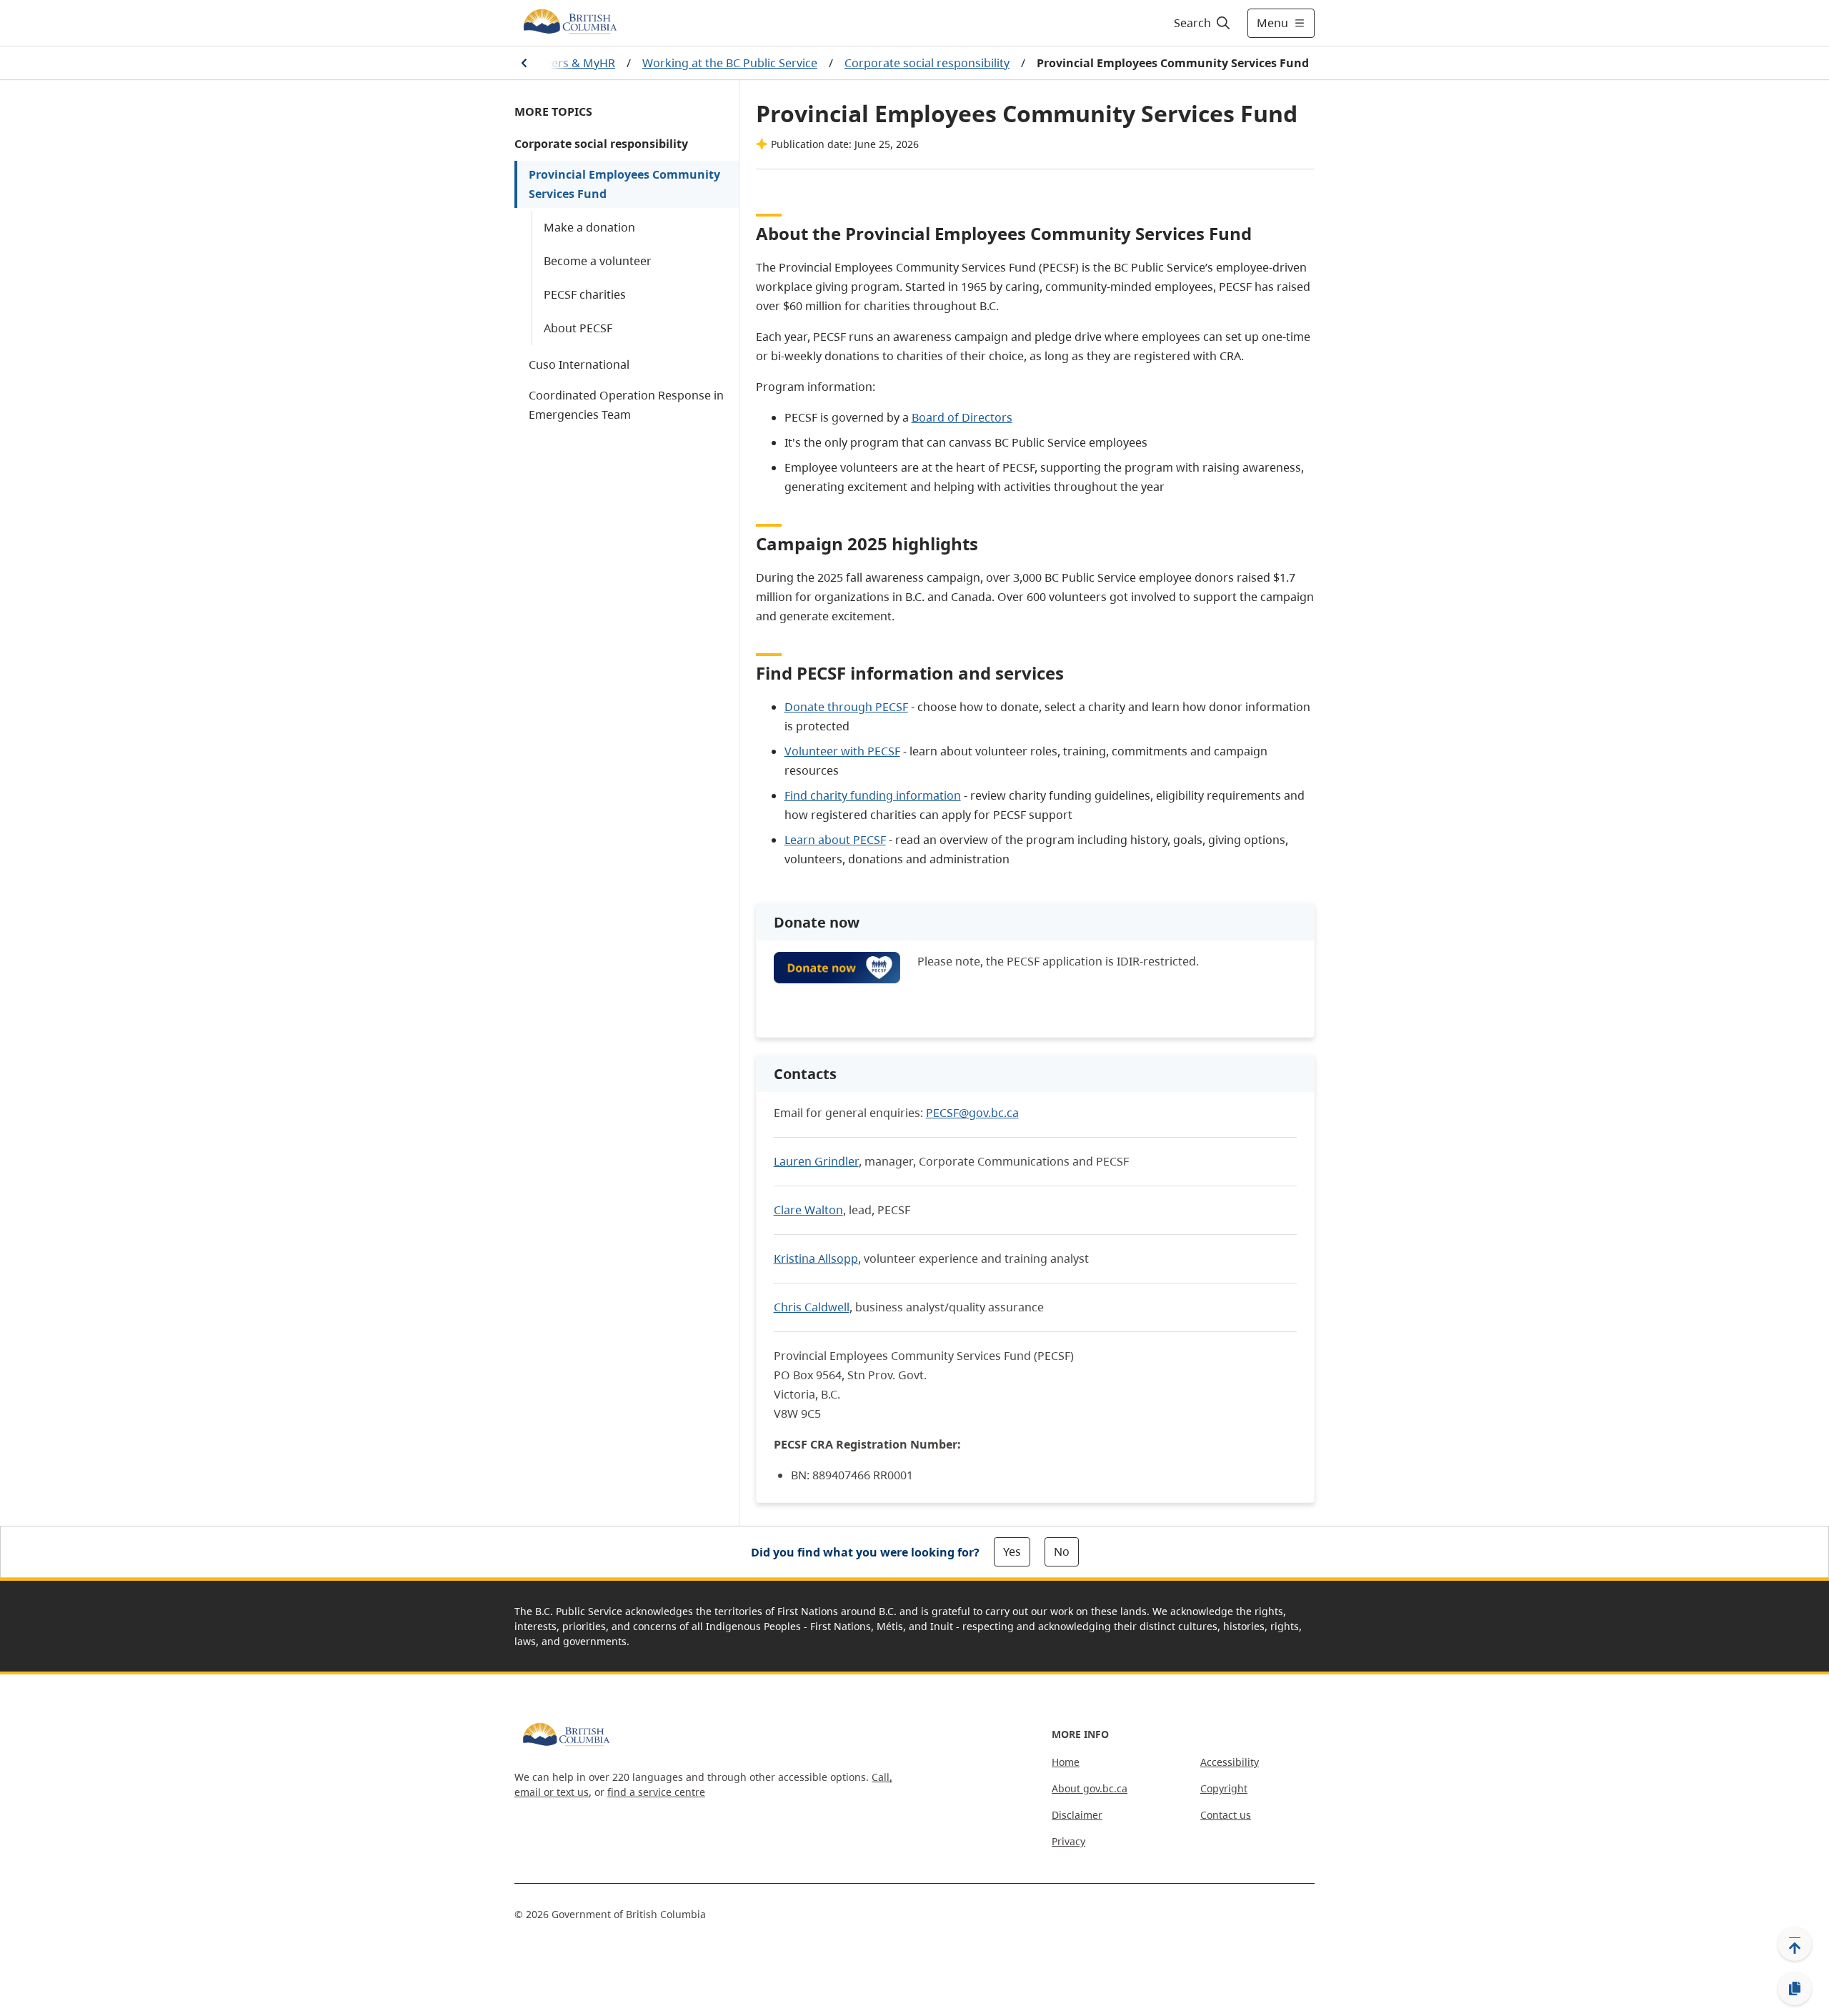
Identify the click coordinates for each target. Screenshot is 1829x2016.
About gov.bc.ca (1090, 1788)
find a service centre (656, 1792)
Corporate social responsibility (927, 63)
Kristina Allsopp (816, 1258)
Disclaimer (1077, 1815)
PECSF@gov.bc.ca (972, 1113)
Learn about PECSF (835, 840)
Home (1066, 1762)
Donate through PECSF (846, 707)
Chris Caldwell (812, 1307)
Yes (1012, 1551)
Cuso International (579, 364)
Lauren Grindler (816, 1161)
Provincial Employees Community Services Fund (624, 184)
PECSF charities (585, 294)
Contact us (1226, 1815)
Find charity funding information (873, 795)
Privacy (1068, 1841)
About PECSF (578, 328)
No (1062, 1551)
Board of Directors (962, 417)
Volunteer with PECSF (842, 751)
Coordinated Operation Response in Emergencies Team (626, 405)
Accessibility (1230, 1762)
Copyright (1224, 1788)
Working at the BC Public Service (730, 63)
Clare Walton (808, 1210)
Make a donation (589, 227)
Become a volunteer (598, 261)
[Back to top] (1795, 1944)
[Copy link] (1795, 1989)
